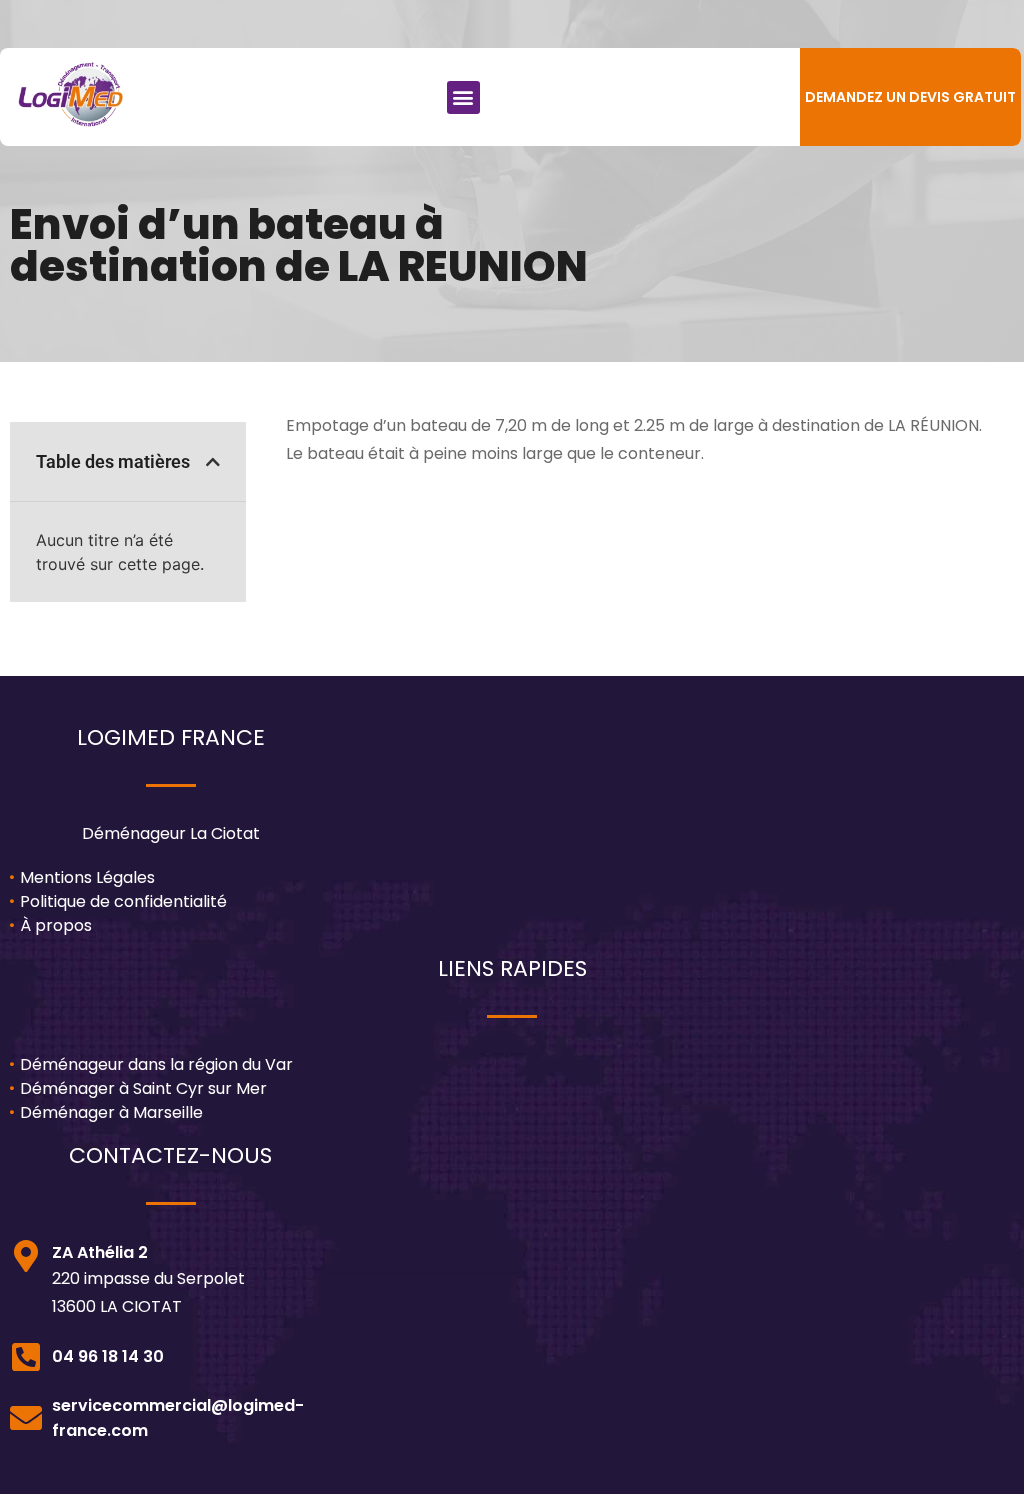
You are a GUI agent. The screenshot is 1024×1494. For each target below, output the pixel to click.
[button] (463, 97)
